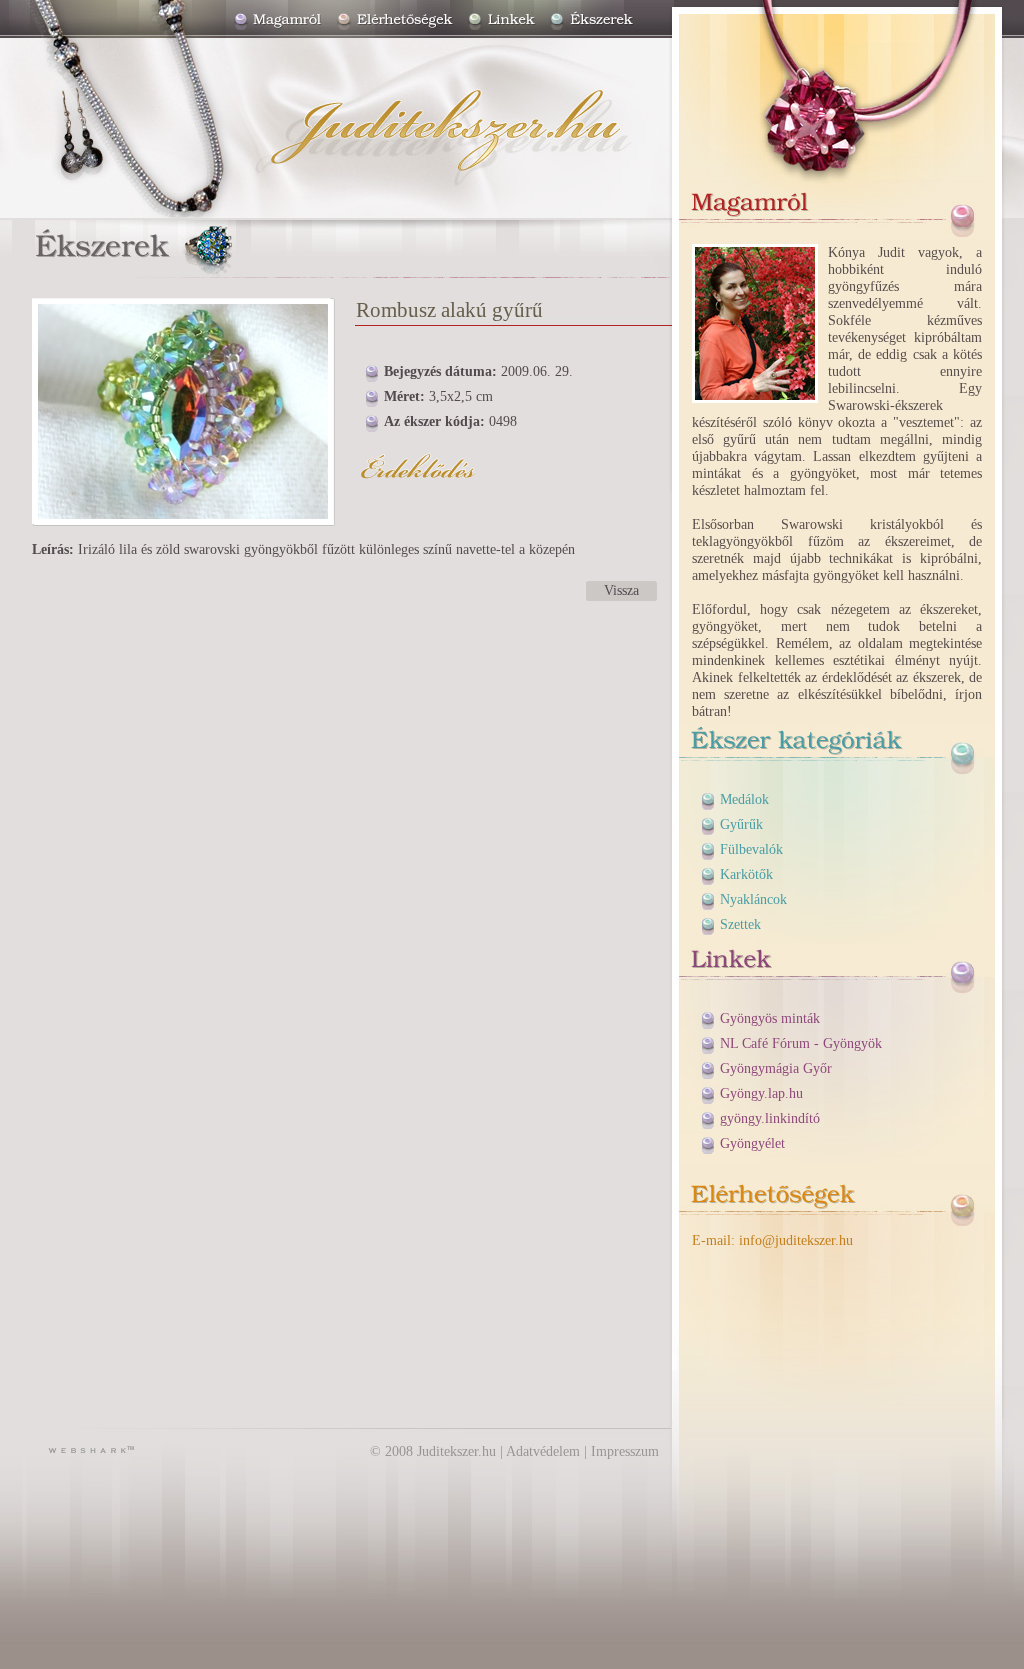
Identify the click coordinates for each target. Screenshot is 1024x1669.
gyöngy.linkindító (770, 1118)
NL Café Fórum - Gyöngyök (801, 1043)
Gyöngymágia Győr (776, 1068)
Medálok (744, 799)
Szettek (740, 924)
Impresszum (625, 1451)
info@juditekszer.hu (796, 1240)
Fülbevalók (751, 849)
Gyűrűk (741, 824)
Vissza (621, 590)
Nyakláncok (753, 899)
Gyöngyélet (752, 1143)
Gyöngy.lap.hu (761, 1093)
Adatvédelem (543, 1451)
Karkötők (746, 874)
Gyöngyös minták (770, 1018)
